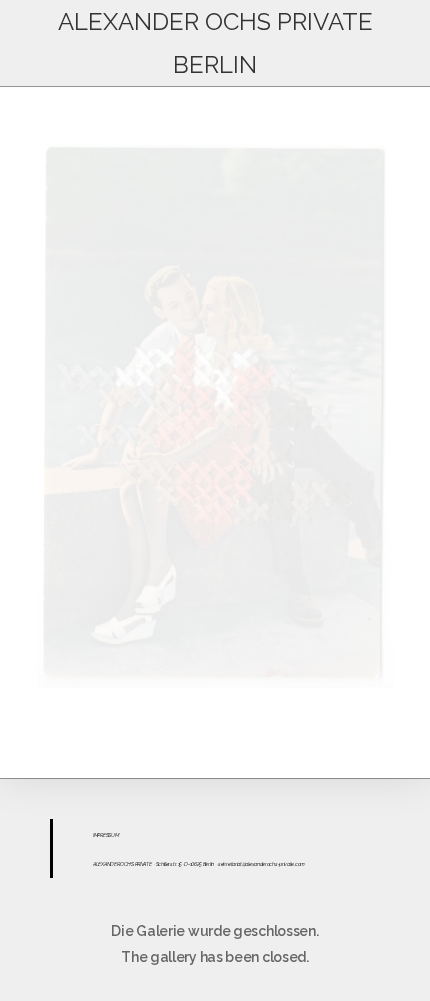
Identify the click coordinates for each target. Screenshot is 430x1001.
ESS (107, 835)
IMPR (98, 835)
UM (114, 835)
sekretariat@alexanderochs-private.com (261, 864)
